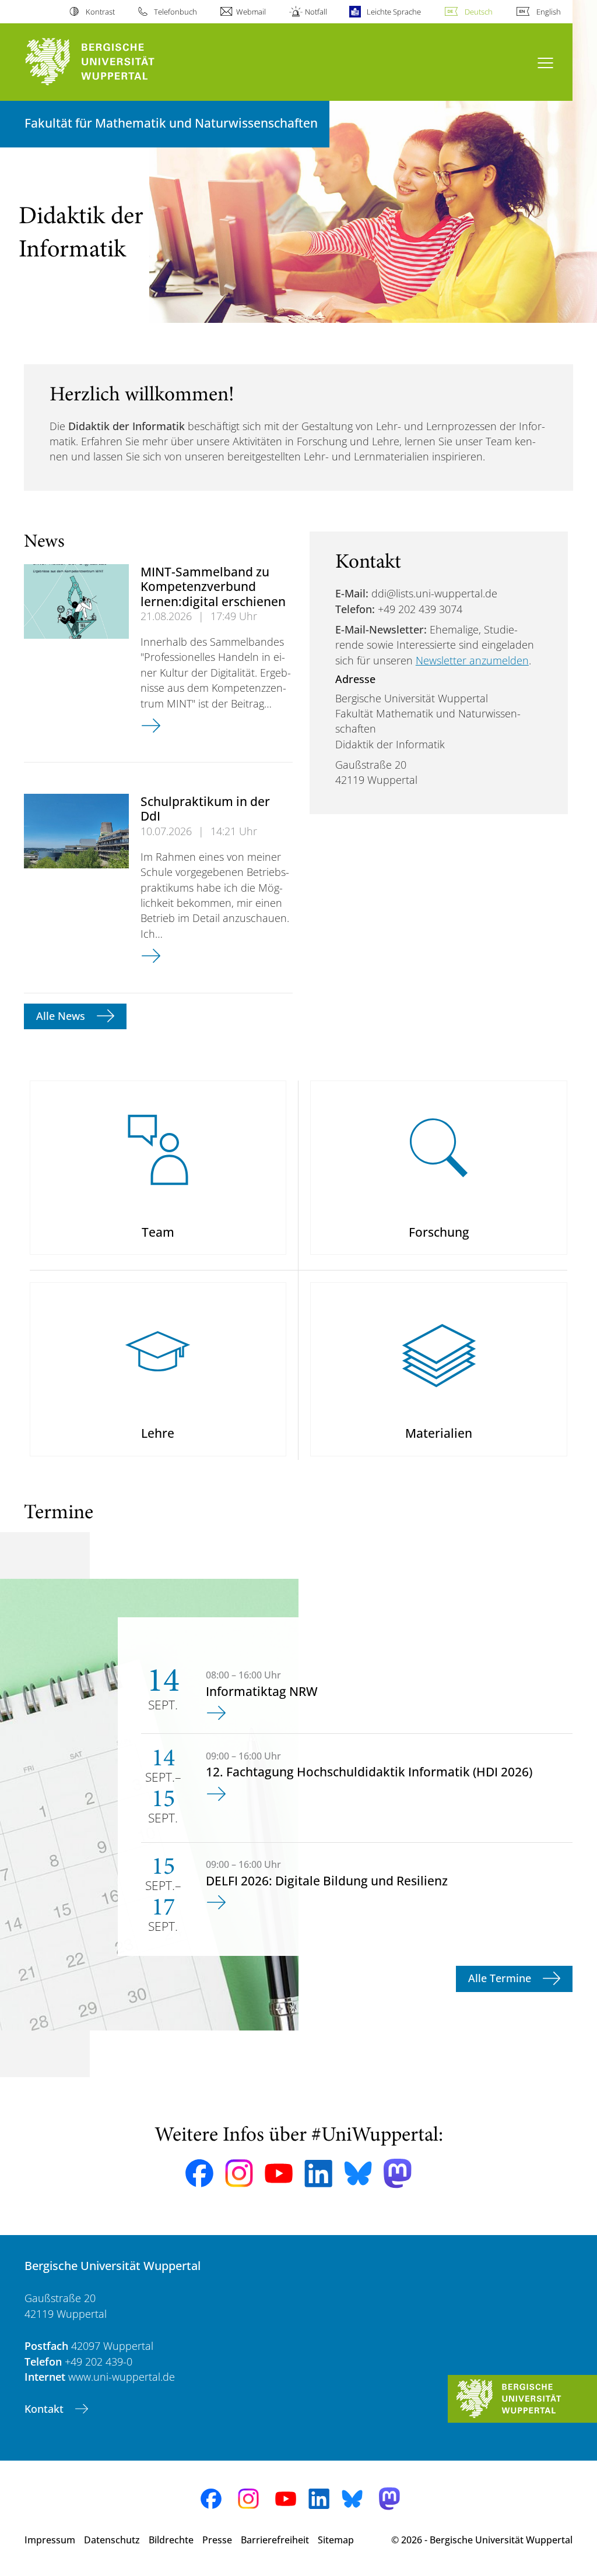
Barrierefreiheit (275, 2540)
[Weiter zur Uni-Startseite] (111, 62)
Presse (217, 2540)
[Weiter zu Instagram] (239, 2173)
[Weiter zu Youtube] (279, 2173)
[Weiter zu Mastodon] (398, 2174)
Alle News (62, 1016)
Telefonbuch (175, 12)
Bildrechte (171, 2540)
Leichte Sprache (394, 12)
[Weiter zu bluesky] (358, 2173)
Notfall (316, 12)
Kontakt (45, 2409)
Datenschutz (112, 2540)
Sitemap (336, 2540)
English (549, 12)
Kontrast (100, 12)
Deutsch (479, 12)
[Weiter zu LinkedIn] (318, 2174)
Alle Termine (501, 1978)
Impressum (50, 2540)
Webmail (251, 12)
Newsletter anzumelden (472, 660)
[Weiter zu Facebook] (199, 2173)
